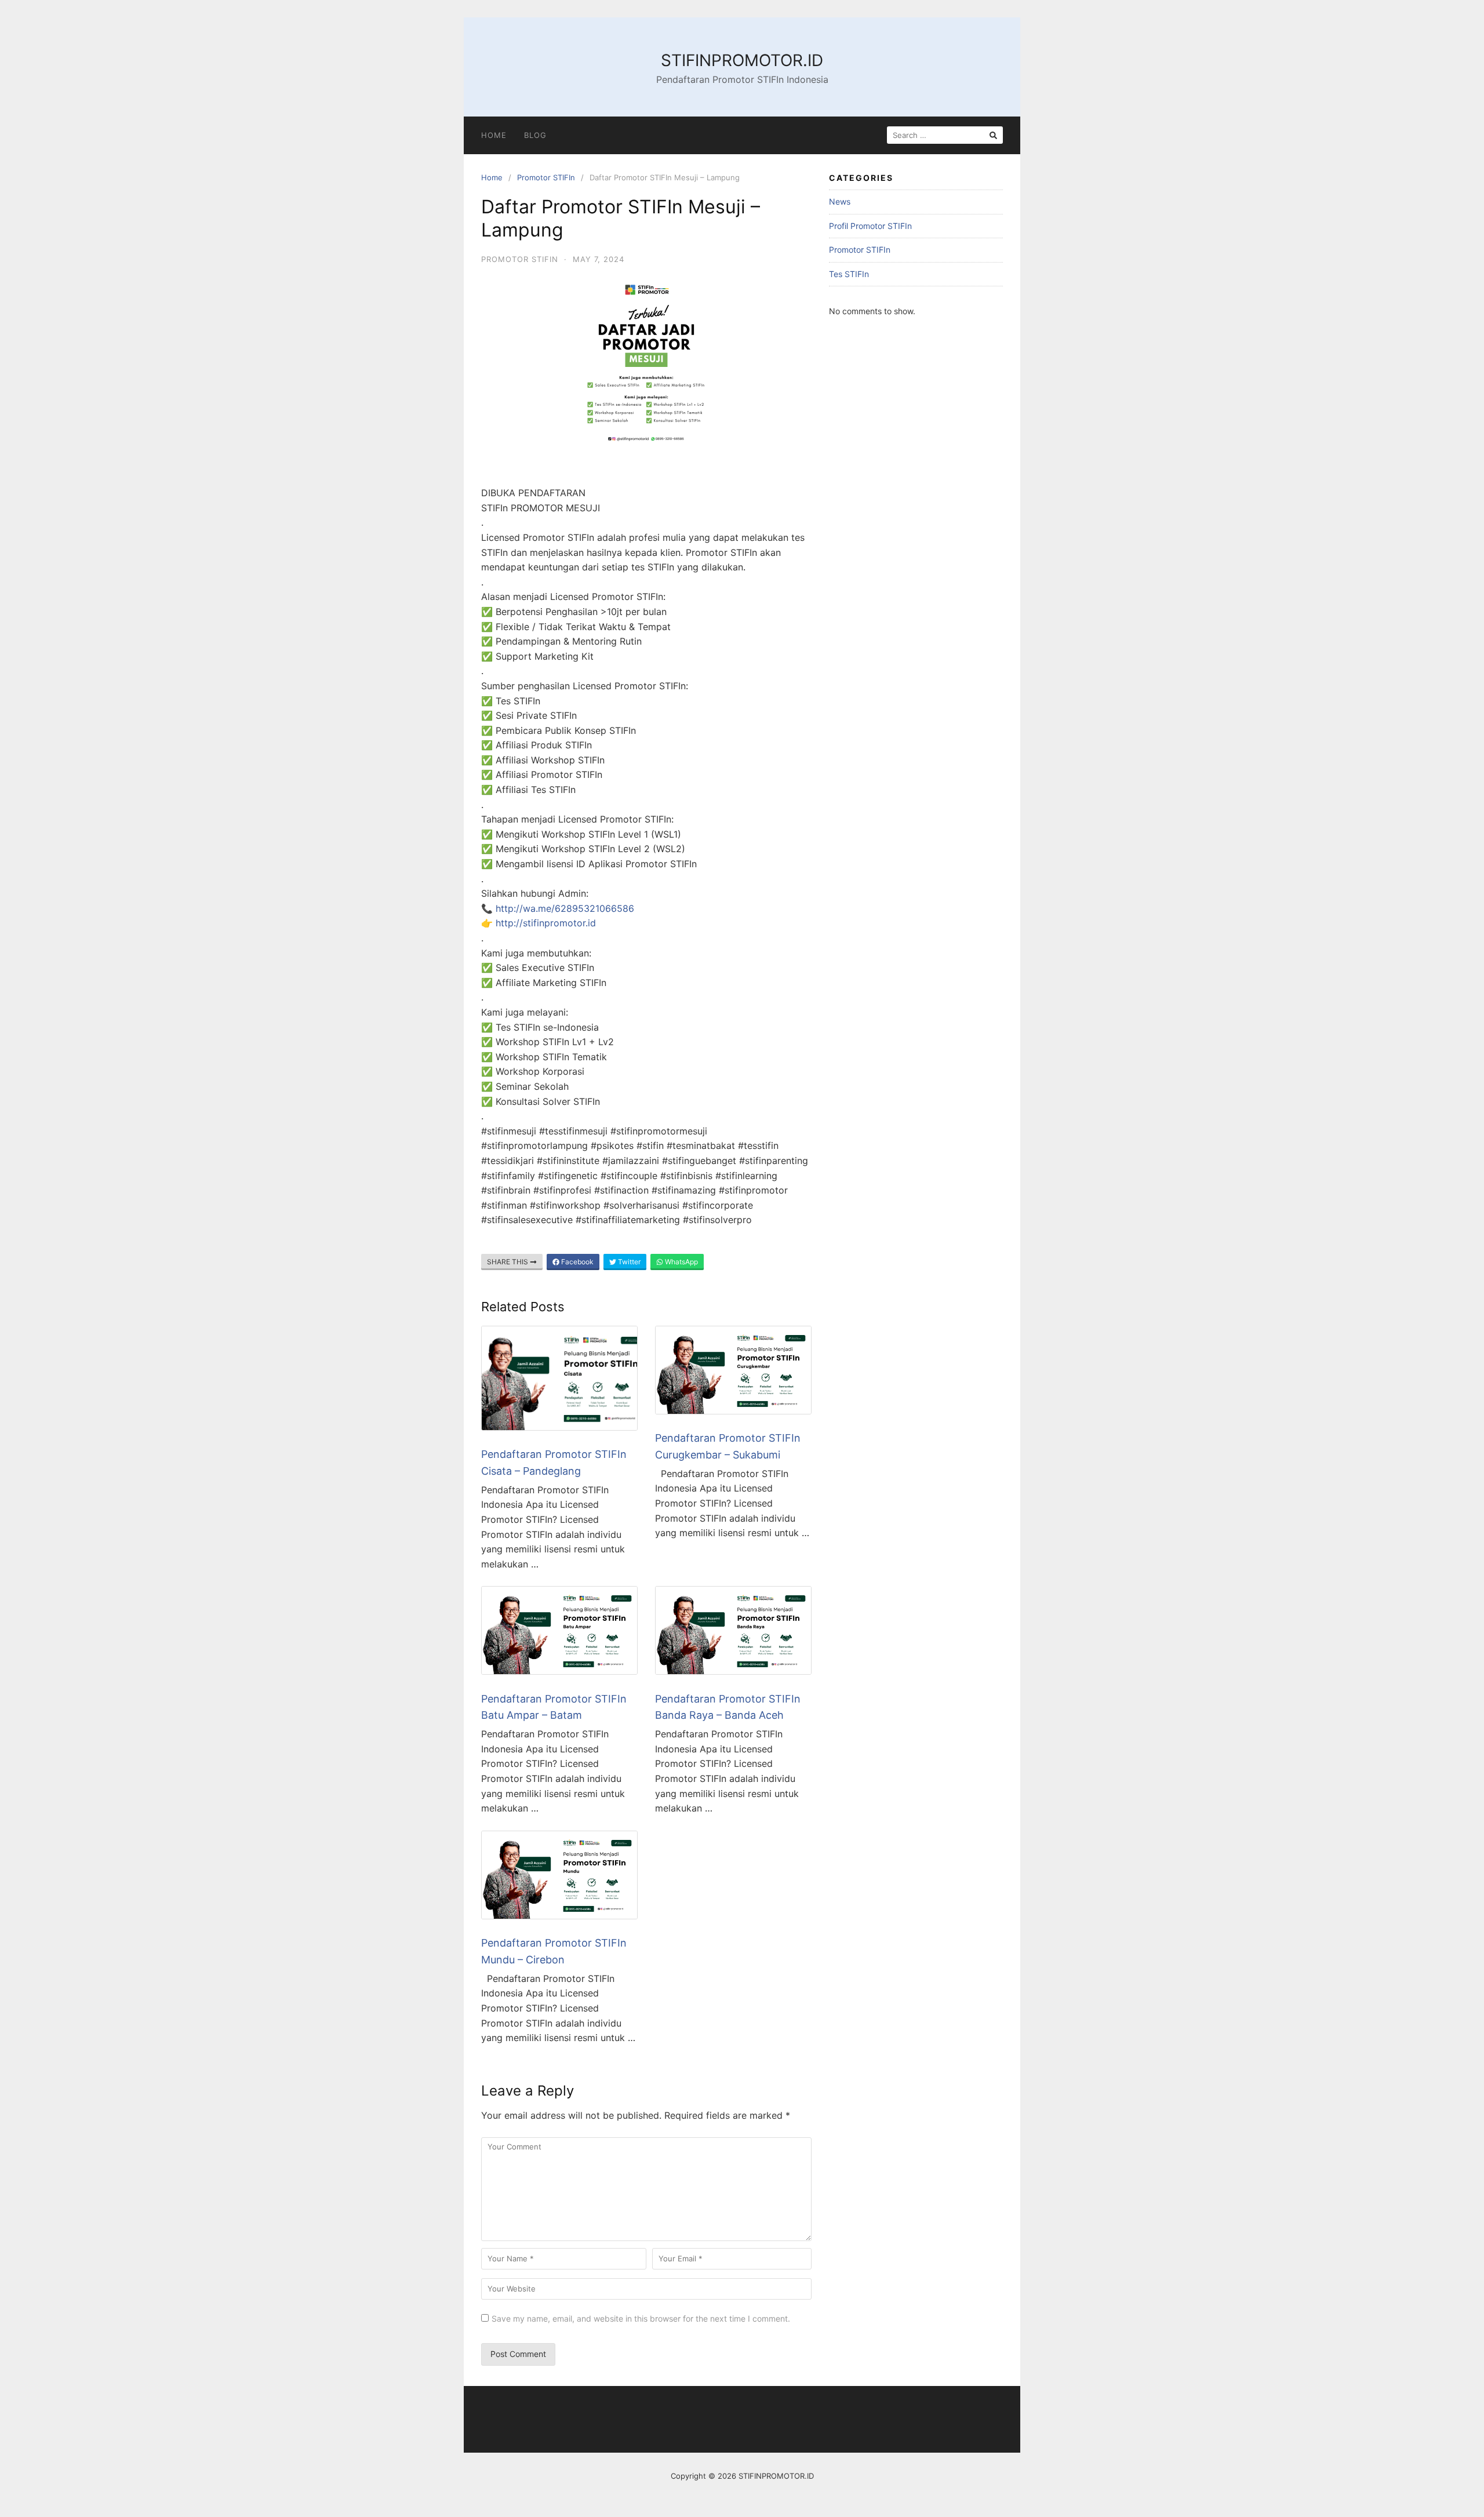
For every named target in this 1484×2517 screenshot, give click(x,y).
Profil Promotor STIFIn (870, 226)
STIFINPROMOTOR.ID (742, 60)
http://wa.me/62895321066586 (565, 908)
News (840, 201)
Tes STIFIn (849, 274)
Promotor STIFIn (546, 177)
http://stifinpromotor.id (546, 923)
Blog (535, 135)
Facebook (576, 1262)
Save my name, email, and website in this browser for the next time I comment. (641, 2318)
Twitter (628, 1262)
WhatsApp (681, 1262)
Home (494, 135)
